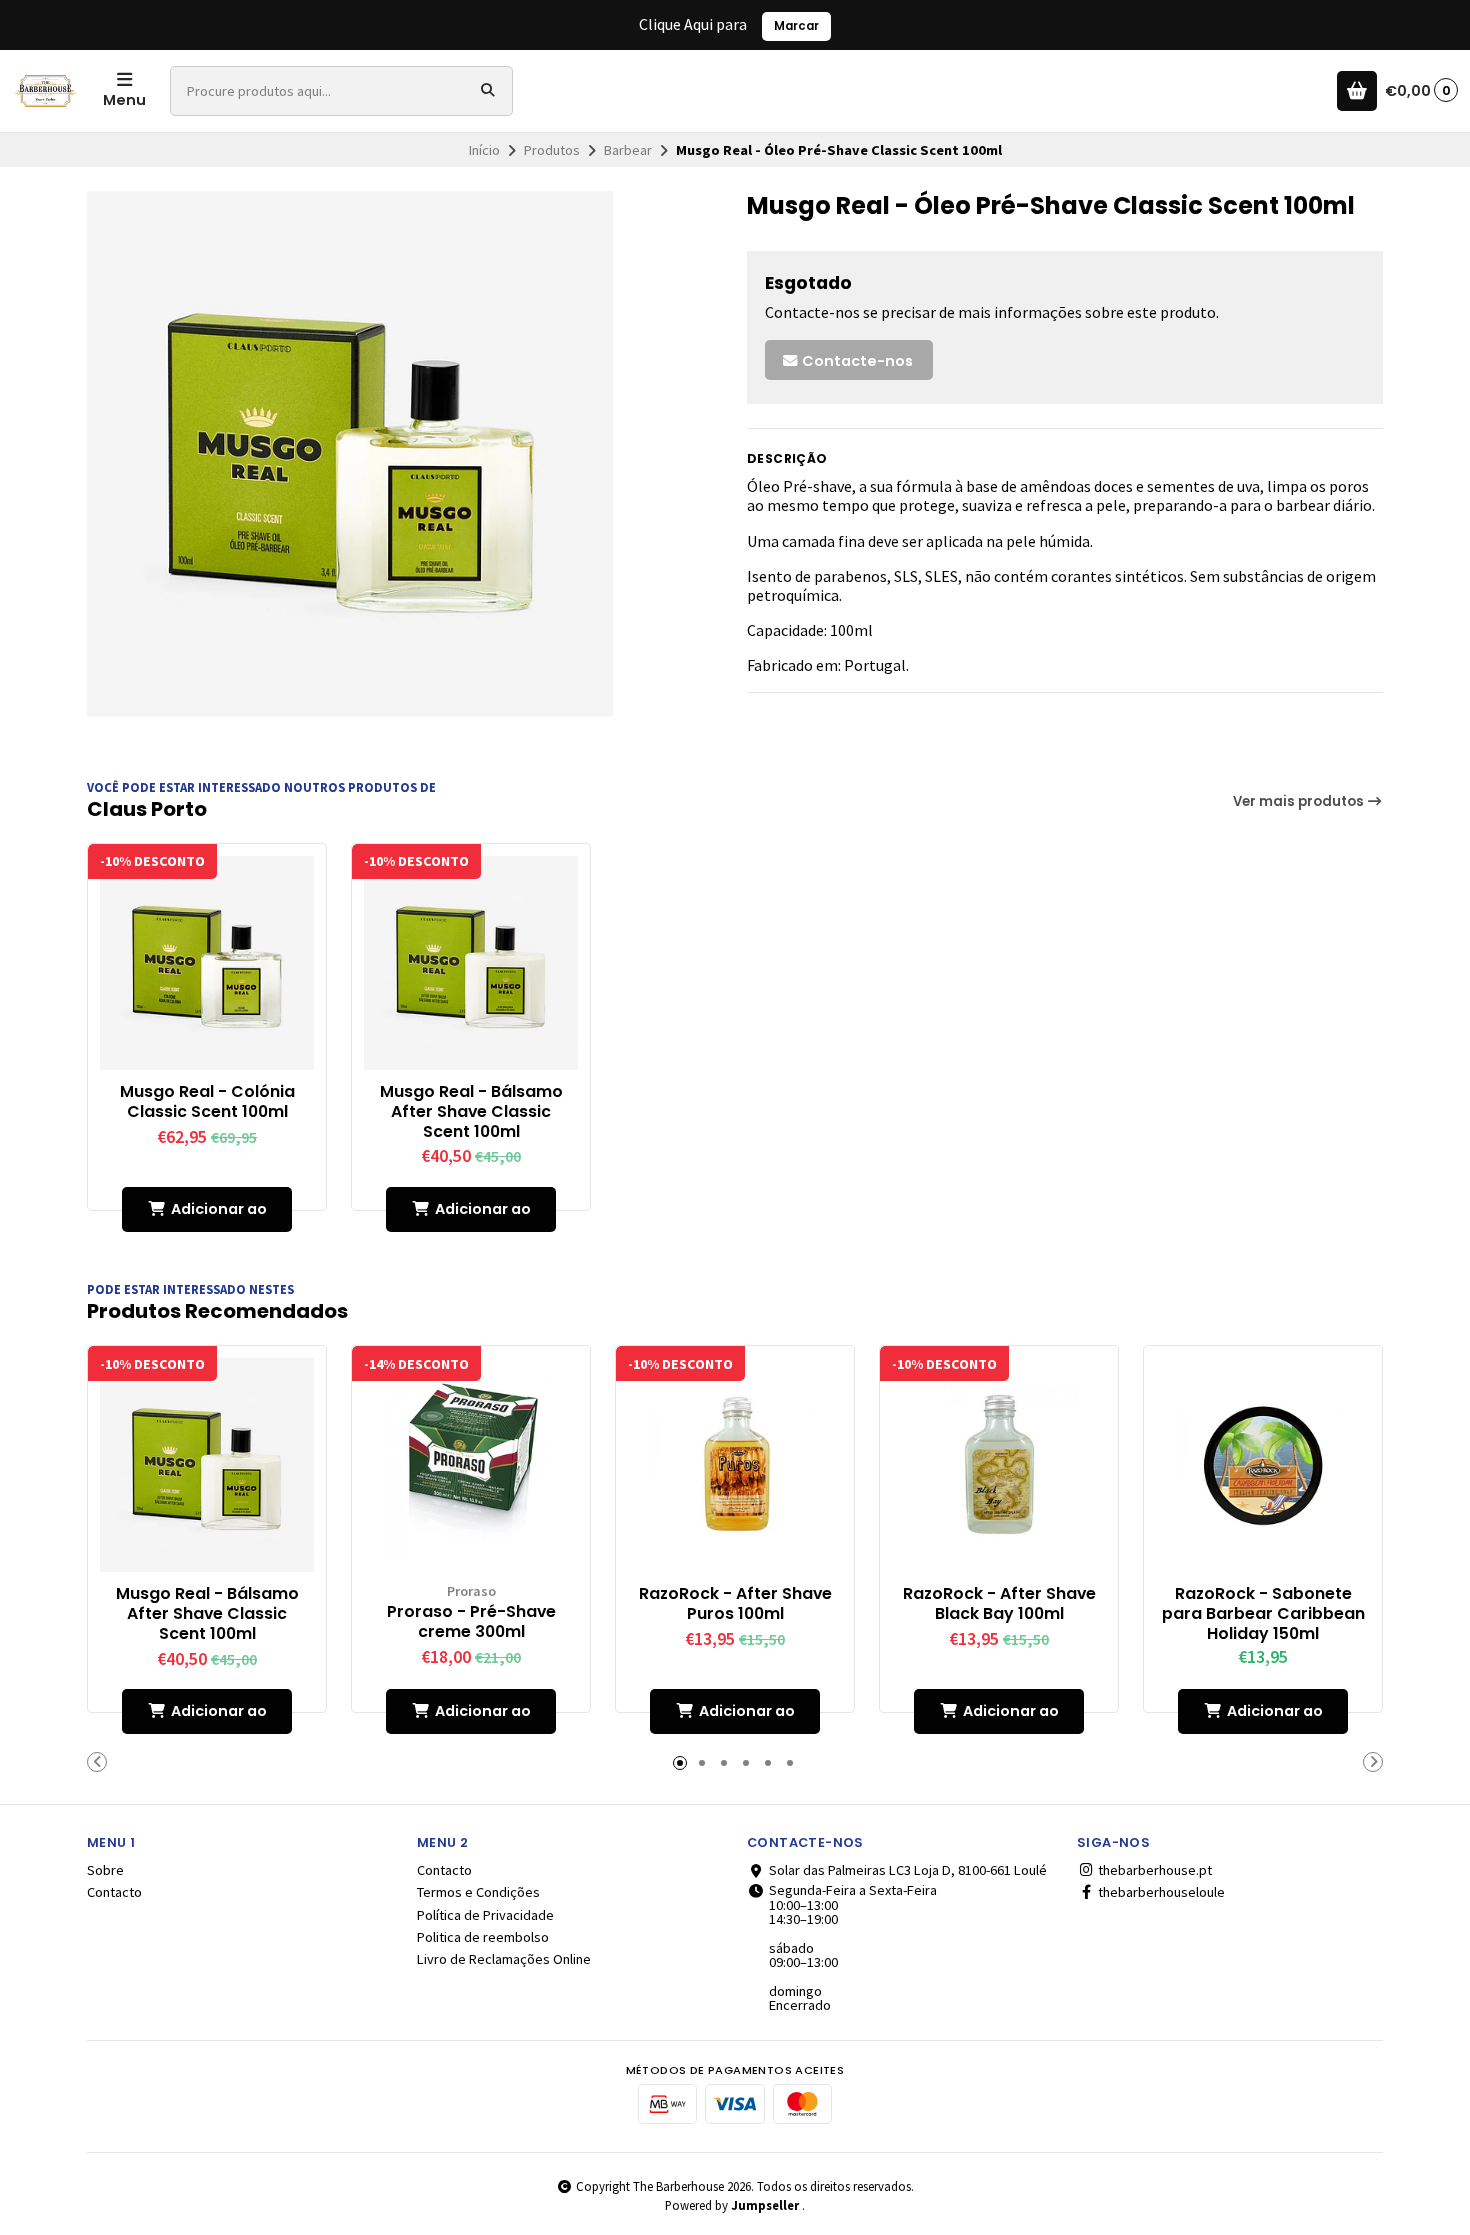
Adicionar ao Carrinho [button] (219, 1215)
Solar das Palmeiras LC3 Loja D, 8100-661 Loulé (908, 1870)
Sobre (105, 1870)
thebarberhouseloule (1160, 1892)
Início (484, 150)
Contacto (114, 1892)
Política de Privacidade (485, 1915)
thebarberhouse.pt (1153, 1870)
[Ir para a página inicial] (45, 91)
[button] (97, 1762)
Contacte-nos (856, 361)
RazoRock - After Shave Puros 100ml (735, 1604)
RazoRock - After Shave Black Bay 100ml (999, 1604)
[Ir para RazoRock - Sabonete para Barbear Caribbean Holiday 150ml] (1263, 1465)
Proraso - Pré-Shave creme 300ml (471, 1622)
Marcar (796, 26)
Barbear (628, 150)
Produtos (552, 150)
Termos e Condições (478, 1892)
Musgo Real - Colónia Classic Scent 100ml (207, 1102)
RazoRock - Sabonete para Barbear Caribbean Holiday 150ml (1263, 1613)
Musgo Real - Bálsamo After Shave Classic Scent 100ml (471, 1111)
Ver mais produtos (1300, 801)
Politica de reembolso (483, 1937)
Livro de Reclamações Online (504, 1959)
